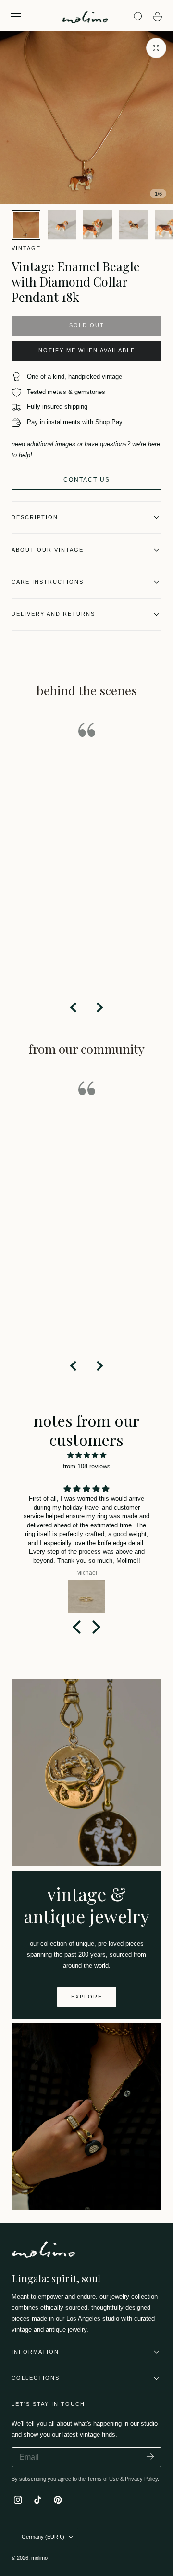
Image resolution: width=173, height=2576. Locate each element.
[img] (86, 1455)
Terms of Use (104, 2479)
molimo (39, 2558)
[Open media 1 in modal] (156, 48)
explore (87, 1997)
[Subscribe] (150, 2456)
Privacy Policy (141, 2479)
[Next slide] (99, 1007)
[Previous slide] (74, 1007)
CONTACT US (87, 480)
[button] (16, 17)
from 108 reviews (87, 1466)
